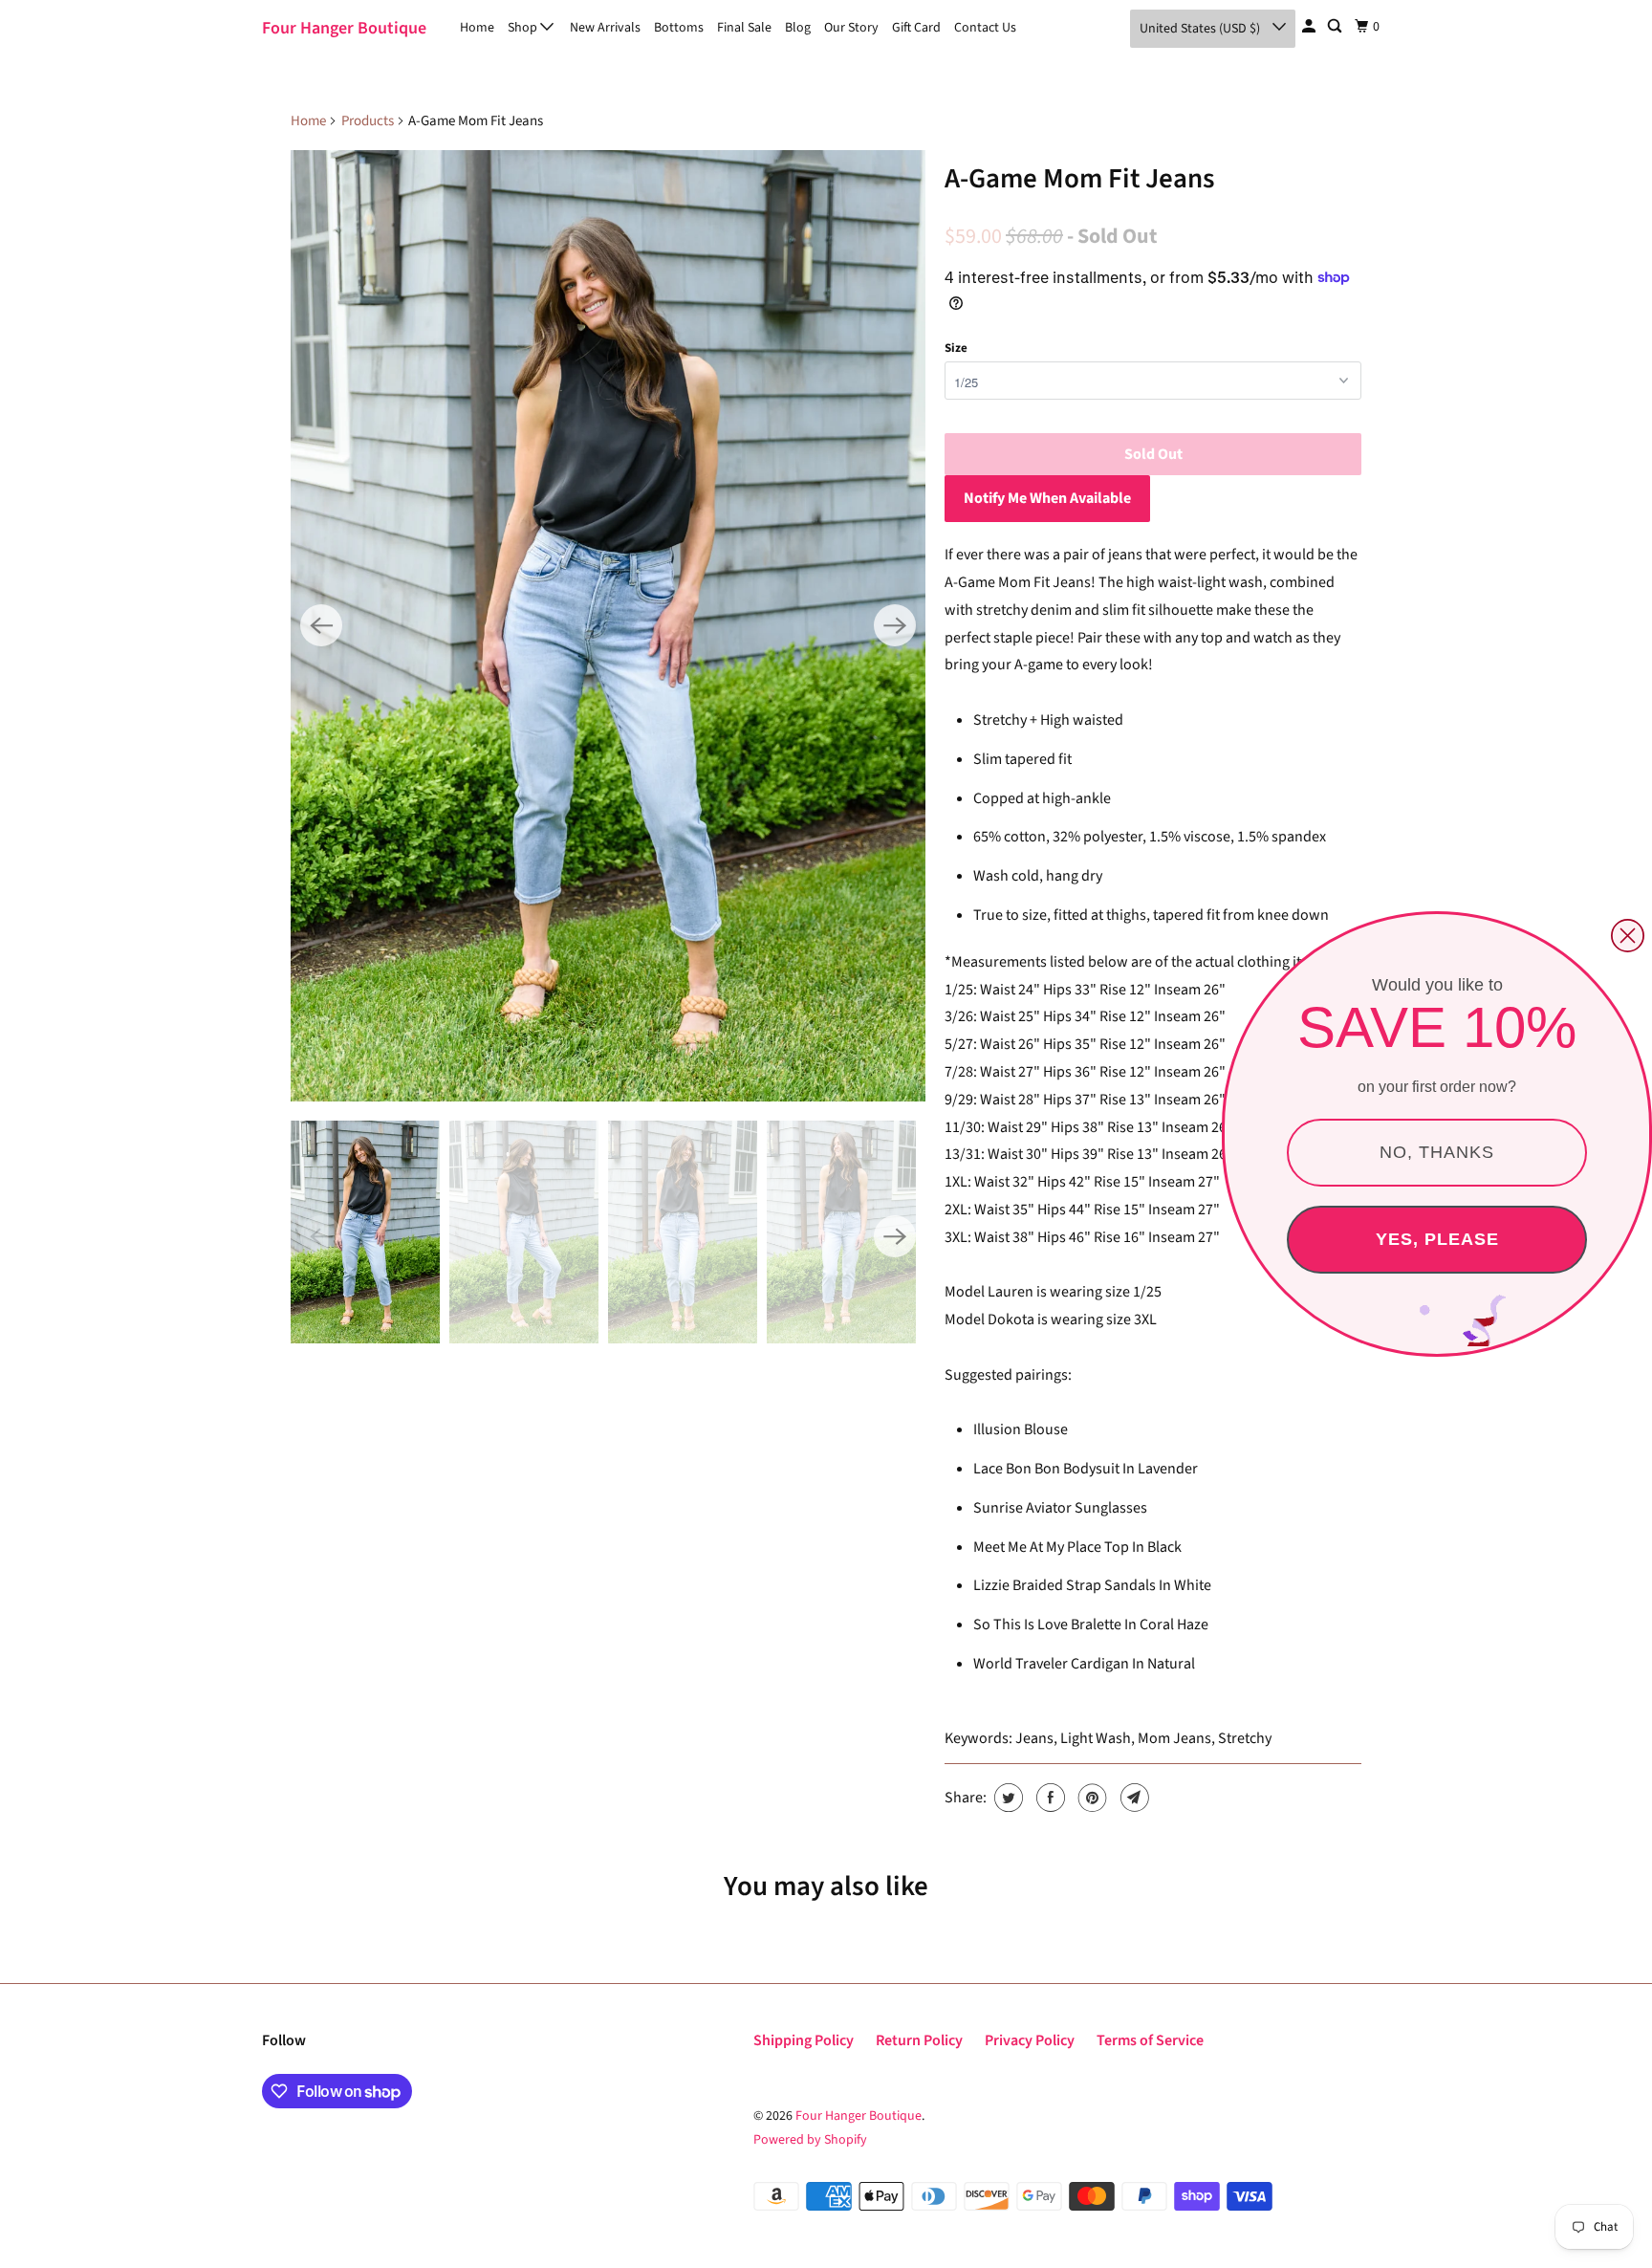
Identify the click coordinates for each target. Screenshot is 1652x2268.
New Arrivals (605, 28)
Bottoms (679, 28)
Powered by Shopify (810, 2140)
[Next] (895, 625)
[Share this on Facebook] (1048, 1798)
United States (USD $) (1201, 29)
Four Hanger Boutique (344, 28)
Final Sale (744, 28)
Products (368, 121)
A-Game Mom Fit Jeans (1080, 179)
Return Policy (919, 2040)
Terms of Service (1150, 2040)
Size (956, 348)
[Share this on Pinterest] (1090, 1798)
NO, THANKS (1437, 1152)
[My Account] (1310, 27)
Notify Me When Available (1047, 498)
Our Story (851, 28)
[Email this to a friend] (1132, 1798)
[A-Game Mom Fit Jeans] (608, 626)
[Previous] (321, 625)
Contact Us (985, 28)
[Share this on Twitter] (1006, 1798)
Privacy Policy (1030, 2040)
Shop (524, 28)
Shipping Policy (804, 2040)
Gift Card (916, 28)
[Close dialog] (1628, 936)
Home (477, 28)
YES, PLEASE (1437, 1239)
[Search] (1336, 27)
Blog (798, 28)
